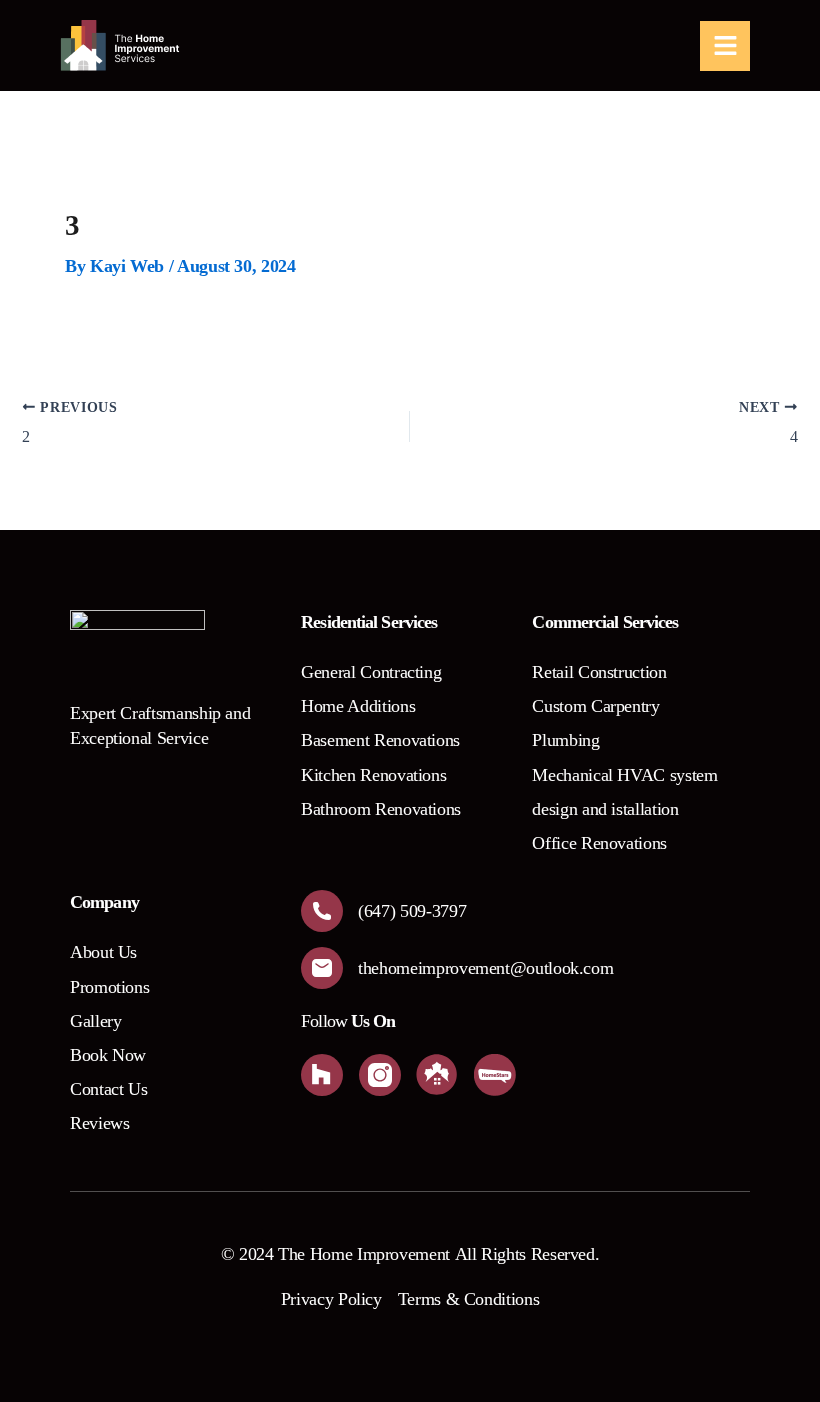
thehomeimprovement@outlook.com (485, 968)
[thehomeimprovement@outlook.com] (322, 968)
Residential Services (369, 622)
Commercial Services (605, 622)
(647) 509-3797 (412, 911)
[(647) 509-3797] (322, 911)
